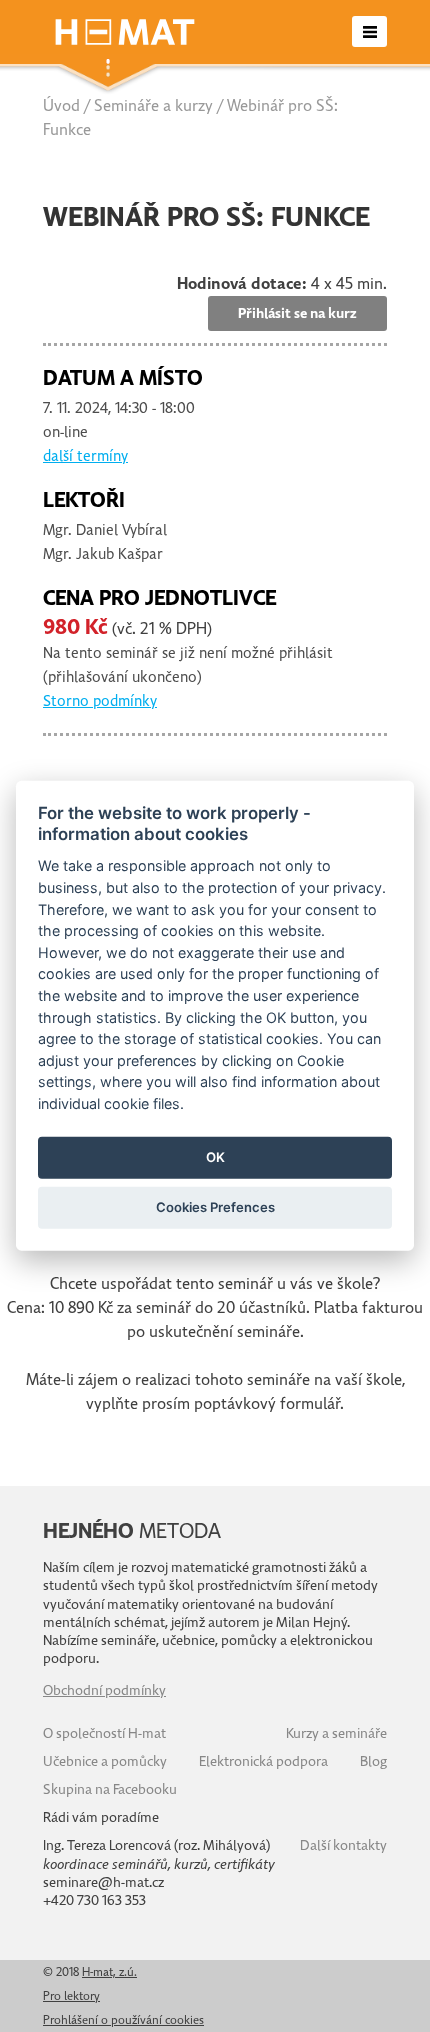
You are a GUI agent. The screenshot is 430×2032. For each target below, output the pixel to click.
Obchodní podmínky (104, 1690)
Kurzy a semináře (336, 1733)
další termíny (85, 456)
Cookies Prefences (215, 1207)
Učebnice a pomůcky (105, 1761)
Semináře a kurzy (153, 106)
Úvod (61, 106)
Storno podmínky (100, 701)
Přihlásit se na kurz (297, 313)
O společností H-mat (104, 1733)
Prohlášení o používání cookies (123, 2020)
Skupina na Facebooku (110, 1789)
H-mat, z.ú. (109, 1972)
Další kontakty (343, 1845)
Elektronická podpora (263, 1761)
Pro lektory (71, 1996)
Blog (373, 1761)
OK (215, 1157)
